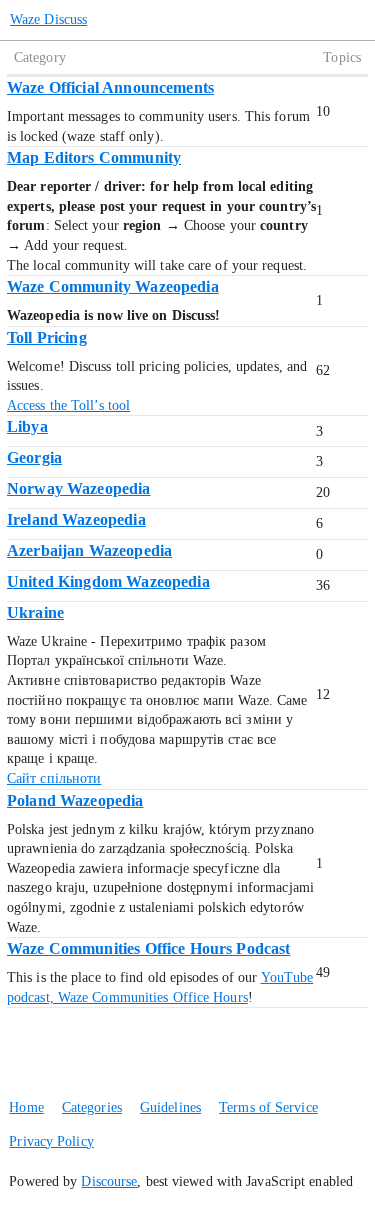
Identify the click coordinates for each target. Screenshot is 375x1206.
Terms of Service (268, 1107)
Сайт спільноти (54, 778)
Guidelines (170, 1107)
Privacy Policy (51, 1141)
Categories (92, 1107)
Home (26, 1107)
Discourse (109, 1181)
